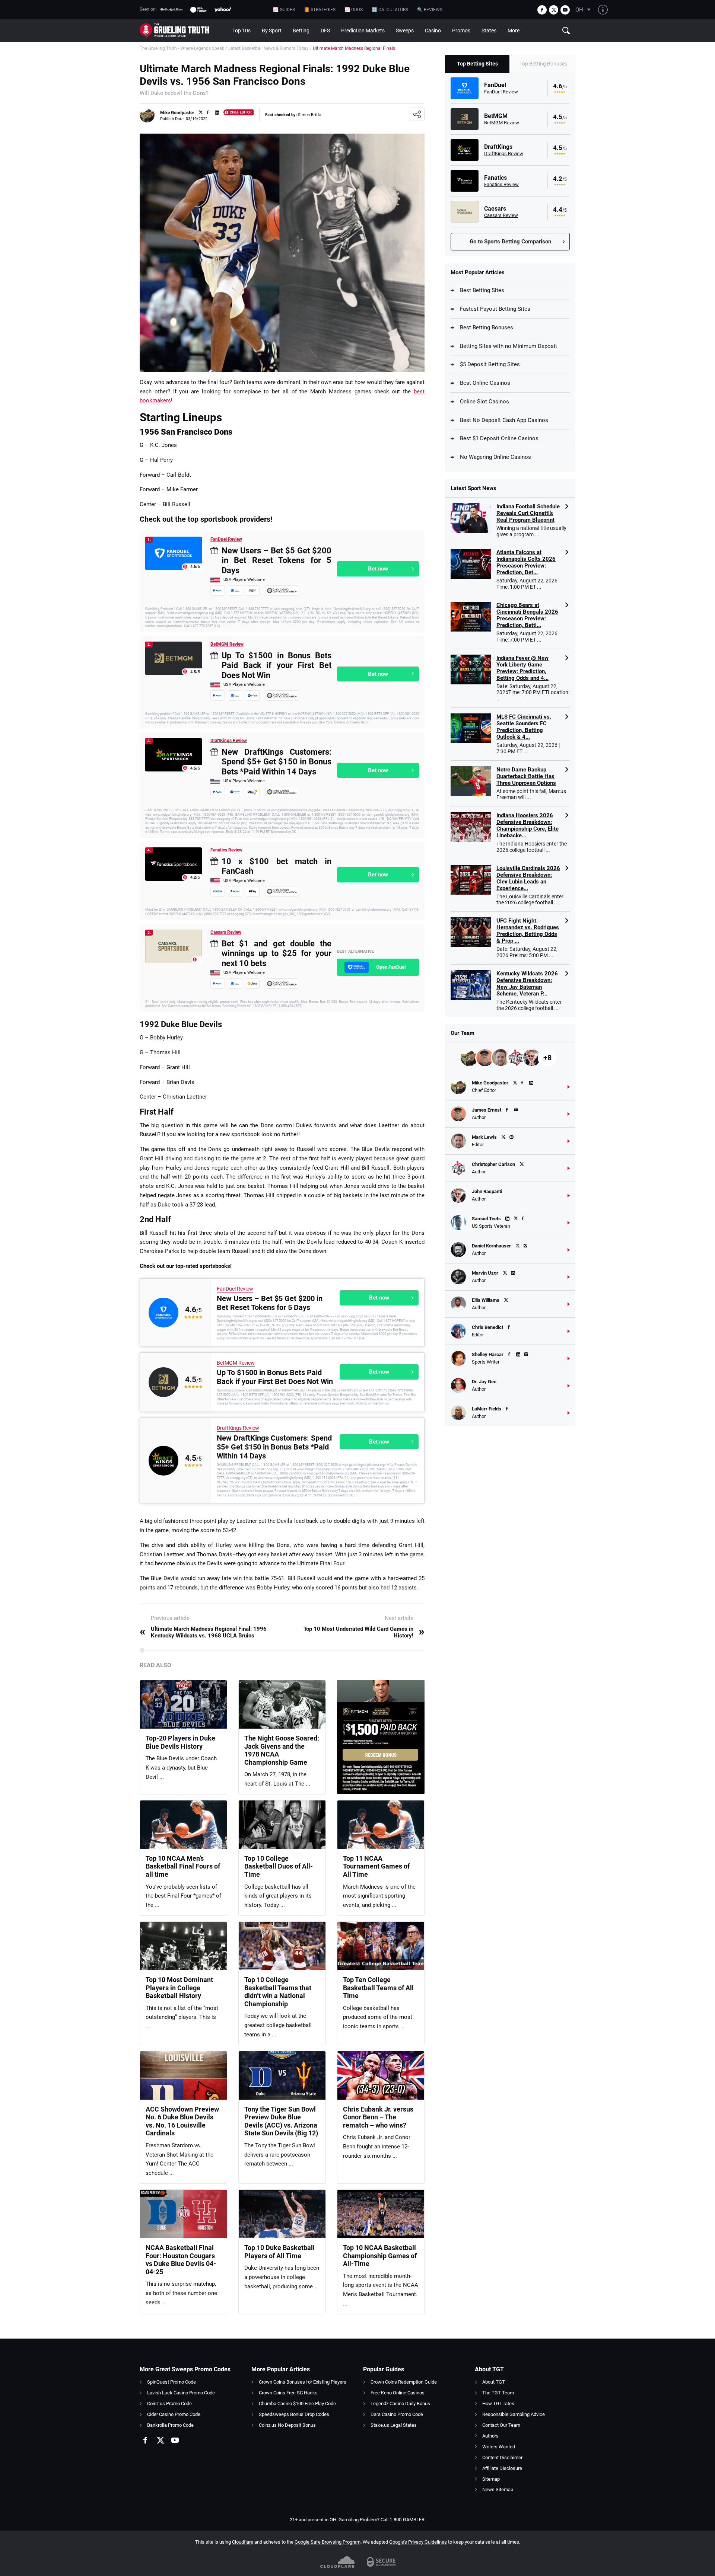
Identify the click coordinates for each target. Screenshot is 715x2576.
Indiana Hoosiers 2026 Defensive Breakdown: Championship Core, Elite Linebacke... (527, 825)
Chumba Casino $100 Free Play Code (297, 2404)
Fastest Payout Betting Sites (495, 309)
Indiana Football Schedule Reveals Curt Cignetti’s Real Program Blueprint (528, 513)
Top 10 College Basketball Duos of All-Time (279, 1866)
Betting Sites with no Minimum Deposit (509, 346)
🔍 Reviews (430, 10)
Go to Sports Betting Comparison (510, 242)
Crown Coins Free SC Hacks (288, 2393)
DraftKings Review (229, 741)
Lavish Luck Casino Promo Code (181, 2393)
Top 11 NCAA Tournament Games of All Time (376, 1866)
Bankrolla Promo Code (170, 2425)
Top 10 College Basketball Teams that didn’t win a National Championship (278, 1992)
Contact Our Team (501, 2425)
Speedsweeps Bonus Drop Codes (294, 2414)
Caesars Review (226, 932)
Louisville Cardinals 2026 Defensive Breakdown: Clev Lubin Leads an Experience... (528, 878)
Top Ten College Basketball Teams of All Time (378, 1988)
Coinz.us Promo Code (169, 2404)
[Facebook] (542, 10)
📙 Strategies (320, 10)
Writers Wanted (499, 2447)
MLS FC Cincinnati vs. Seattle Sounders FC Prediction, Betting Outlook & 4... (524, 727)
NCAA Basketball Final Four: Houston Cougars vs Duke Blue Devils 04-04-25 (181, 2260)
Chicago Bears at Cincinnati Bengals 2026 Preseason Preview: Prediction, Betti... (527, 615)
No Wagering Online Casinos (495, 457)
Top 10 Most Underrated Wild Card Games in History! (364, 1632)
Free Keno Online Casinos (398, 2393)
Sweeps (405, 31)
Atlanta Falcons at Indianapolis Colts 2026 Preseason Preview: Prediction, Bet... (526, 562)
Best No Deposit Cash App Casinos (504, 420)
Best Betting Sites (482, 290)
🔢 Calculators (390, 10)
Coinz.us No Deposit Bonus (287, 2425)
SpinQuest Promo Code (171, 2382)
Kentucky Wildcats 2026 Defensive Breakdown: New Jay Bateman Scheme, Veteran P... (527, 984)
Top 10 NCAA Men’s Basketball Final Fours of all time (183, 1866)
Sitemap (491, 2479)
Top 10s (241, 31)
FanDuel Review (226, 539)
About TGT (494, 2382)
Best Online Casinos (485, 383)
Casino (433, 31)
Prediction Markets (363, 31)
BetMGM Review (227, 644)
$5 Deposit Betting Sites (490, 364)
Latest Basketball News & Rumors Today (268, 48)
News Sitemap (498, 2489)
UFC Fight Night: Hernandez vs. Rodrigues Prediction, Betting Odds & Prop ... (528, 931)
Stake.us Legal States (394, 2425)
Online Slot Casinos (484, 402)
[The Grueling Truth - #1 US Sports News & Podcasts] (183, 31)
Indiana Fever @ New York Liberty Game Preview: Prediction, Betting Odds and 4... (522, 668)
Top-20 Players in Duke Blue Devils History (180, 1742)
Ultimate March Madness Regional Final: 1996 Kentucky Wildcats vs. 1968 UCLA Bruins (203, 1632)
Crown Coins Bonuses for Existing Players (303, 2382)
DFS (325, 31)
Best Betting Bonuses (487, 327)
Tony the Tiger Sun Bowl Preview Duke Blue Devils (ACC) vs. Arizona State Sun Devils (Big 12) (281, 2121)
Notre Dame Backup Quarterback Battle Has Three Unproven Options (526, 776)
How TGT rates (498, 2404)
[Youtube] (565, 10)
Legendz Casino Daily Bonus (400, 2404)
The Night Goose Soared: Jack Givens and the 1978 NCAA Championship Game (282, 1750)
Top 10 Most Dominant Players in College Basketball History (179, 1988)
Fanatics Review (226, 850)
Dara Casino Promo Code (397, 2414)
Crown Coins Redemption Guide (404, 2382)
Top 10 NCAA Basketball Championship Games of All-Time (380, 2256)
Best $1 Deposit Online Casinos (499, 438)
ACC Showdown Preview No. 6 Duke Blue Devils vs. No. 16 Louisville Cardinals (182, 2121)
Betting (301, 31)
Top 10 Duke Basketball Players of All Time (279, 2252)
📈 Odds (354, 10)
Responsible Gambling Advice (514, 2414)
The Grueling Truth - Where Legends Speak (182, 48)
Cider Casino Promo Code (174, 2414)
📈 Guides (284, 10)
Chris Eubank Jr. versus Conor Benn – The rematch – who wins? (378, 2117)
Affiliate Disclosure (502, 2468)
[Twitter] (554, 10)
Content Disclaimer (502, 2457)
